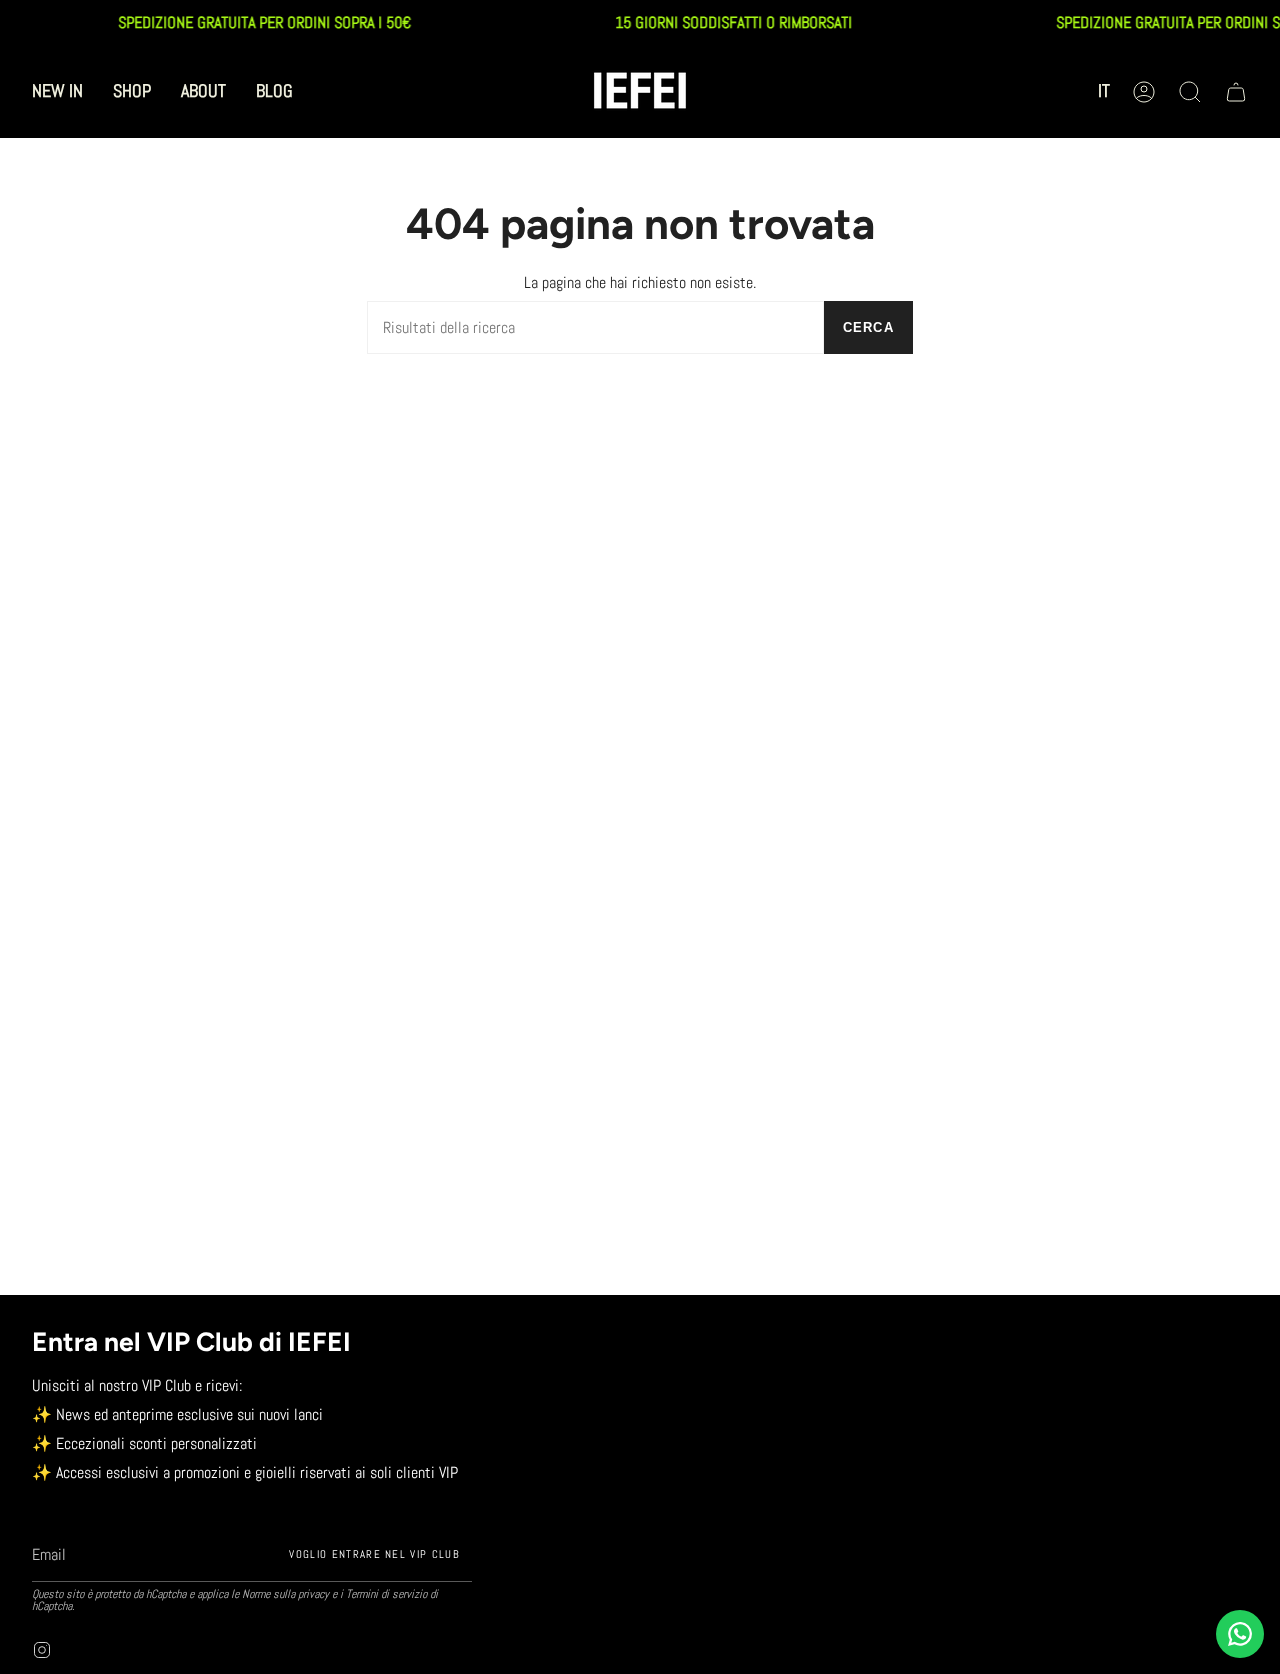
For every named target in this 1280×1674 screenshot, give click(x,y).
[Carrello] (1236, 91)
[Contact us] (1240, 1634)
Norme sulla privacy (285, 1594)
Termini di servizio (386, 1594)
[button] (132, 91)
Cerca (869, 327)
